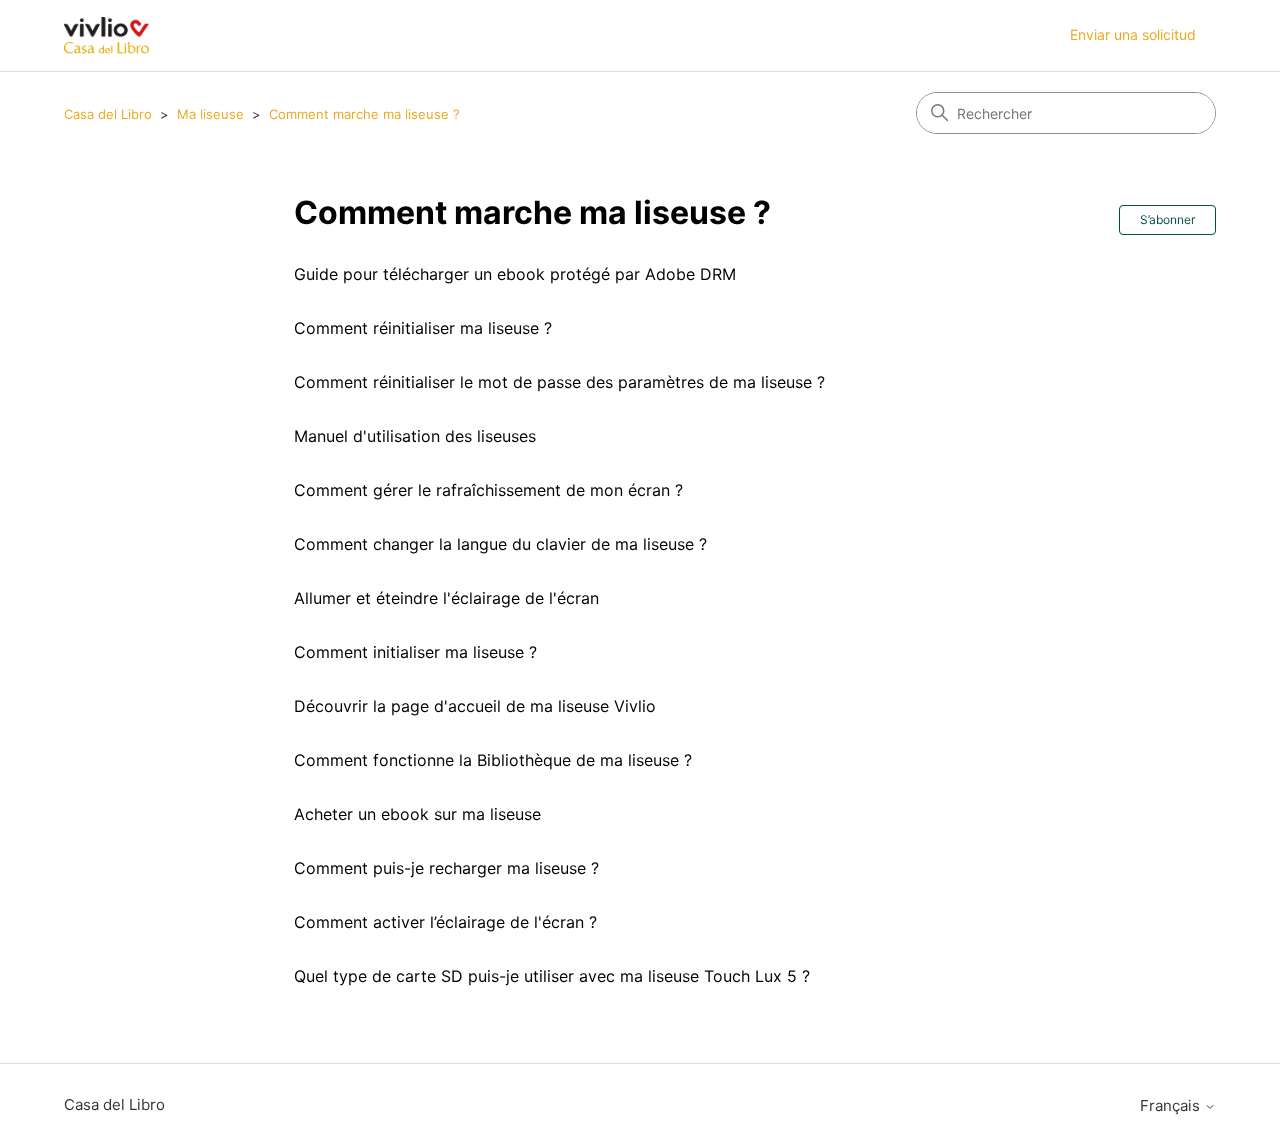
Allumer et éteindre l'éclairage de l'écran (446, 598)
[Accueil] (106, 35)
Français (1172, 1105)
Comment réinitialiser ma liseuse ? (423, 328)
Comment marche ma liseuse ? (364, 114)
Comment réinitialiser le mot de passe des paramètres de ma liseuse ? (559, 382)
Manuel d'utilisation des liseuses (415, 436)
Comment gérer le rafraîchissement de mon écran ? (488, 490)
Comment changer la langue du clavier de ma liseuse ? (500, 544)
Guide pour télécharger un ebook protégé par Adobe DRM (515, 274)
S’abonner (1167, 219)
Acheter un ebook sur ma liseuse (417, 814)
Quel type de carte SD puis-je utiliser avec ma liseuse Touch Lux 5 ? (552, 976)
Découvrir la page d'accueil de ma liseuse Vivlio (475, 706)
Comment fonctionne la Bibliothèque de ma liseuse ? (493, 760)
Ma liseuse (210, 114)
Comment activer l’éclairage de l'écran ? (445, 922)
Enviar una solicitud (1133, 34)
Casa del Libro (108, 114)
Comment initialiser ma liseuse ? (415, 652)
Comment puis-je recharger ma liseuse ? (446, 868)
